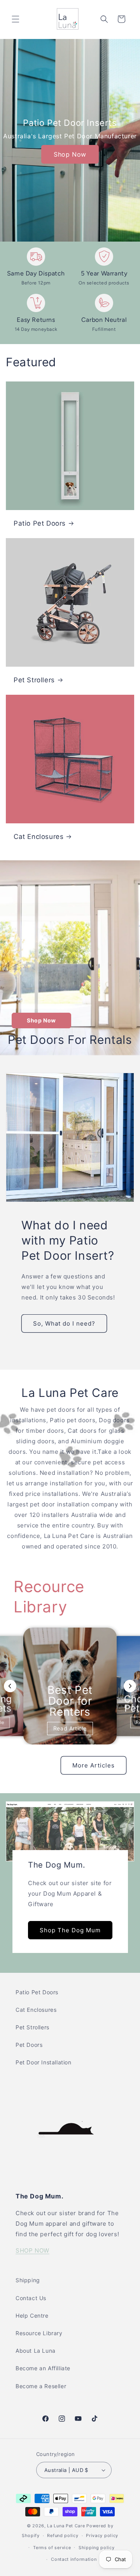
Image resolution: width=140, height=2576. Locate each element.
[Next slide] (130, 1686)
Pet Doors (29, 2045)
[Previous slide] (10, 1686)
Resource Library (39, 2333)
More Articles (94, 1765)
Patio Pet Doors (40, 523)
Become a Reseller (41, 2386)
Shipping (28, 2280)
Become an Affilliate (43, 2368)
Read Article (70, 1728)
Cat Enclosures (38, 837)
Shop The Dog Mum (70, 1930)
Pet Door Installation (44, 2062)
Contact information (74, 2559)
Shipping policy (97, 2548)
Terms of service (52, 2548)
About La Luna (36, 2351)
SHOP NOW (32, 2250)
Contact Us (31, 2298)
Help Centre (32, 2316)
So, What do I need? (64, 1323)
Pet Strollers (34, 680)
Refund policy (63, 2535)
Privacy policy (102, 2535)
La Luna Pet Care (66, 2526)
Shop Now (70, 154)
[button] (16, 19)
